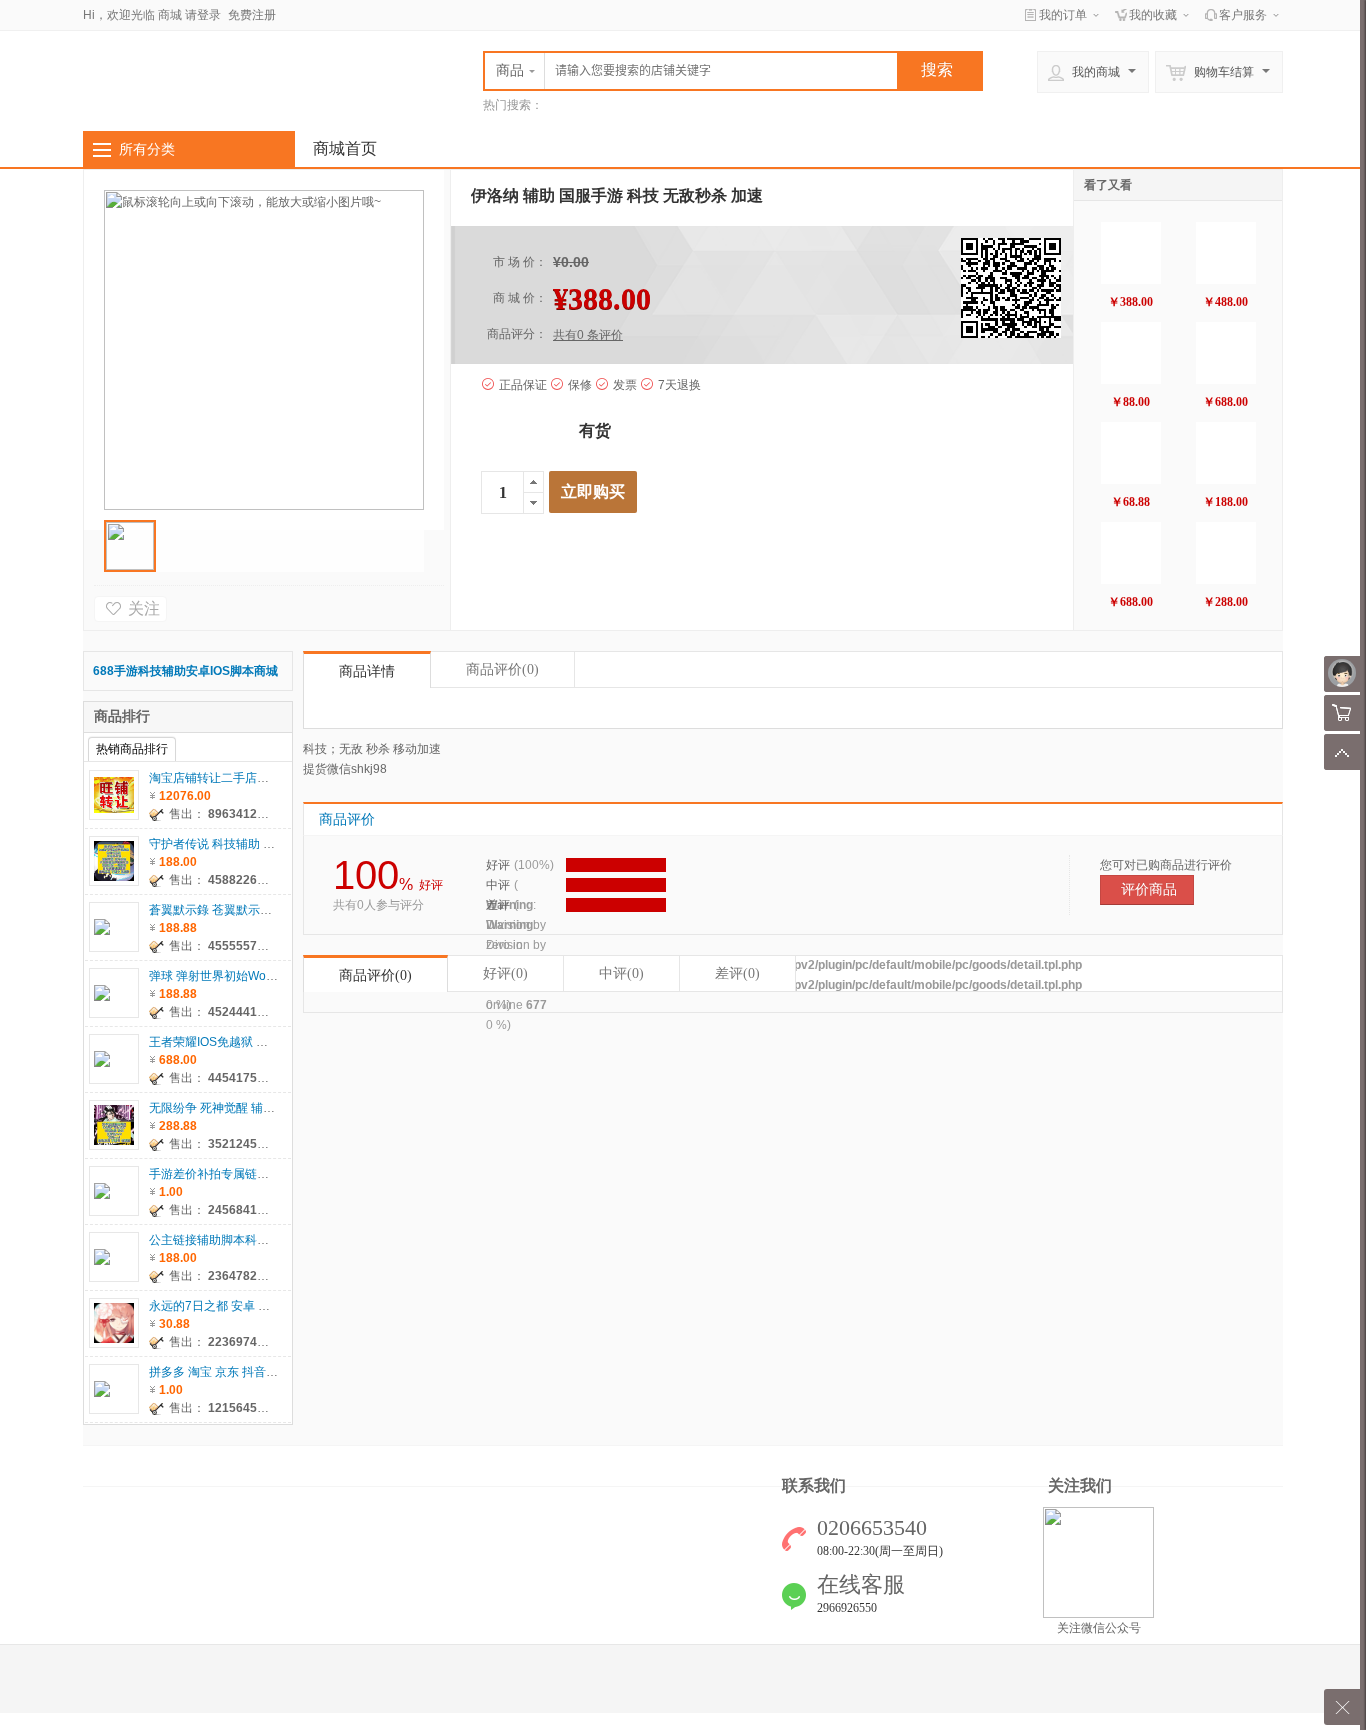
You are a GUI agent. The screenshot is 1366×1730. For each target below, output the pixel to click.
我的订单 (1063, 15)
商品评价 (502, 669)
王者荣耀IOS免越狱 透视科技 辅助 (240, 1042)
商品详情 (367, 671)
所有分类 (147, 149)
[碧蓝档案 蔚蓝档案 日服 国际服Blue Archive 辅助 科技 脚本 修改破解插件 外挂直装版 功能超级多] (1226, 253)
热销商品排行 (132, 749)
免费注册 (252, 15)
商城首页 (345, 148)
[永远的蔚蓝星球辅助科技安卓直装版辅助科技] (1131, 253)
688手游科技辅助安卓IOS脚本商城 (185, 671)
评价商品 (1149, 889)
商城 (170, 15)
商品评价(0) (375, 975)
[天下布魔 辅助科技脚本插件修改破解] (1226, 353)
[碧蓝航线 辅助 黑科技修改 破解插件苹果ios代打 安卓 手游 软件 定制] (1131, 353)
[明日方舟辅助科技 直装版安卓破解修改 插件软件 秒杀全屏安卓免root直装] (1131, 453)
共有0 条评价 (588, 335)
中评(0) (621, 973)
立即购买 (593, 491)
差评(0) (737, 973)
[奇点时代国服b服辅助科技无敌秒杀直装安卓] (1226, 453)
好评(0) (505, 973)
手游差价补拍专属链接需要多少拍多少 (251, 1174)
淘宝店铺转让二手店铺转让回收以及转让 (257, 778)
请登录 (203, 15)
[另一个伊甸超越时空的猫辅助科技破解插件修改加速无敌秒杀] (1226, 553)
